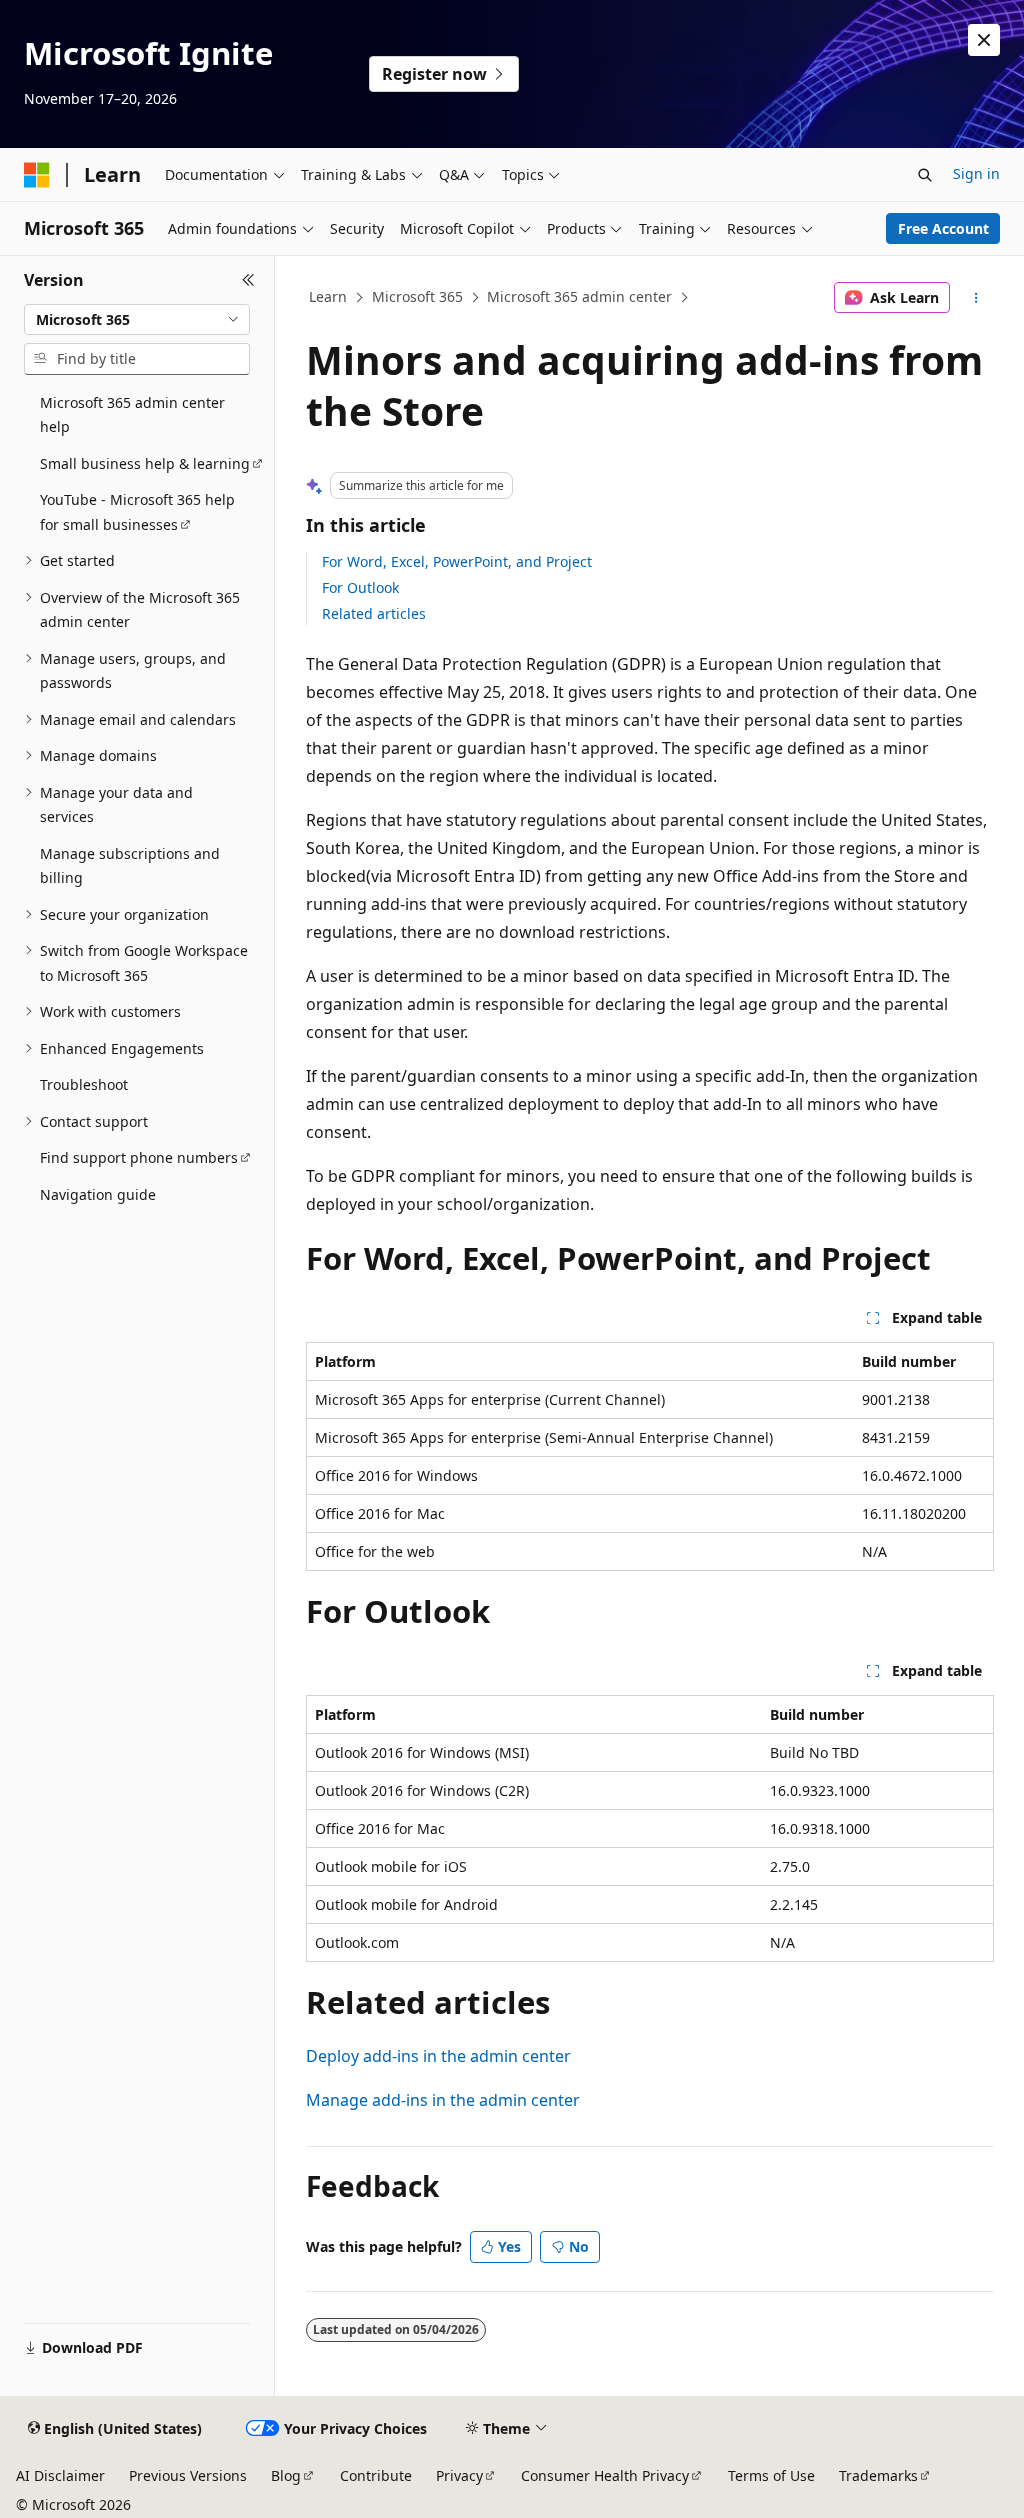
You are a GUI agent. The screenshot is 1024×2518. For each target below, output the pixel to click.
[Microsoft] (37, 175)
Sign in (976, 173)
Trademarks (878, 2475)
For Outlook (360, 587)
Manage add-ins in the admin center (443, 2100)
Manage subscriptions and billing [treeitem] (130, 866)
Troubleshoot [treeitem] (84, 1084)
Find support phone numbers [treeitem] (139, 1157)
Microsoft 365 (417, 296)
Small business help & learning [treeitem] (145, 463)
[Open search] (925, 175)
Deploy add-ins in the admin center (438, 2056)
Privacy (459, 2475)
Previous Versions (188, 2475)
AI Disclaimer (60, 2475)
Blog (286, 2475)
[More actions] (975, 298)
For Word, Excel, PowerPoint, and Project (457, 561)
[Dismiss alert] (984, 40)
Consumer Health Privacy (605, 2475)
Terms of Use (771, 2475)
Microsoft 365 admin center (579, 296)
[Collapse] (248, 280)
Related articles (374, 613)
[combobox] (137, 320)
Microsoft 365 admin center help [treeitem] (132, 415)
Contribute (376, 2475)
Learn (328, 296)
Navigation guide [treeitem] (98, 1194)
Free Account (943, 228)
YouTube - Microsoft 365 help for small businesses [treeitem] (137, 512)
